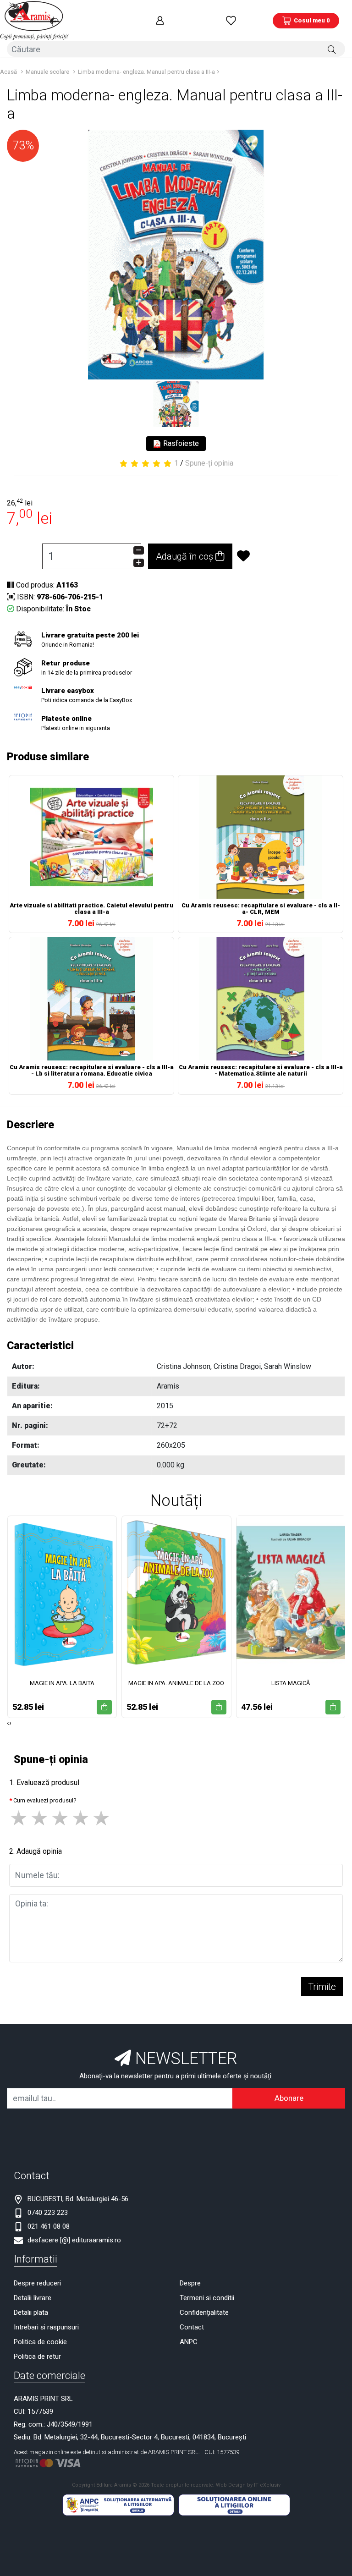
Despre (190, 2283)
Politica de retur (37, 2356)
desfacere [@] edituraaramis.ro (74, 2240)
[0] (231, 20)
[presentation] (8, 1723)
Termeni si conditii (207, 2298)
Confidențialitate (204, 2312)
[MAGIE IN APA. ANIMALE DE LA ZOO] (176, 1593)
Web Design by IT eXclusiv (248, 2485)
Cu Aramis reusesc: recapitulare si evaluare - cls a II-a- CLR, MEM (261, 909)
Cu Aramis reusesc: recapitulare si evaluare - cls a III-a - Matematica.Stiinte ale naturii (261, 1071)
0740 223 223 (48, 2213)
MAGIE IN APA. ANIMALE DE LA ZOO (176, 1683)
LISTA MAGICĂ (291, 1683)
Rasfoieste (180, 443)
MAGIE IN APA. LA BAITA (62, 1683)
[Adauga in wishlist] (275, 556)
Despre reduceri (37, 2283)
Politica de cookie (40, 2342)
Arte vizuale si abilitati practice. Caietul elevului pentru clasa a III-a (91, 909)
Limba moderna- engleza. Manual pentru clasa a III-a (146, 72)
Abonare (289, 2098)
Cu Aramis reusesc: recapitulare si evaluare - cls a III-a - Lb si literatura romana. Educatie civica (92, 1071)
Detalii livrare (33, 2298)
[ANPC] (118, 2505)
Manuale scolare (47, 72)
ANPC (189, 2342)
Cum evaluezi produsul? (45, 1800)
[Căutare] (332, 49)
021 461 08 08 (49, 2226)
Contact (192, 2327)
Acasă (8, 72)
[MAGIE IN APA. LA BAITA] (62, 1593)
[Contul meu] (160, 20)
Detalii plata (31, 2312)
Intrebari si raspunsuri (46, 2327)
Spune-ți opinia (209, 463)
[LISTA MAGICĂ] (291, 1593)
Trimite (322, 1987)
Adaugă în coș (186, 556)
